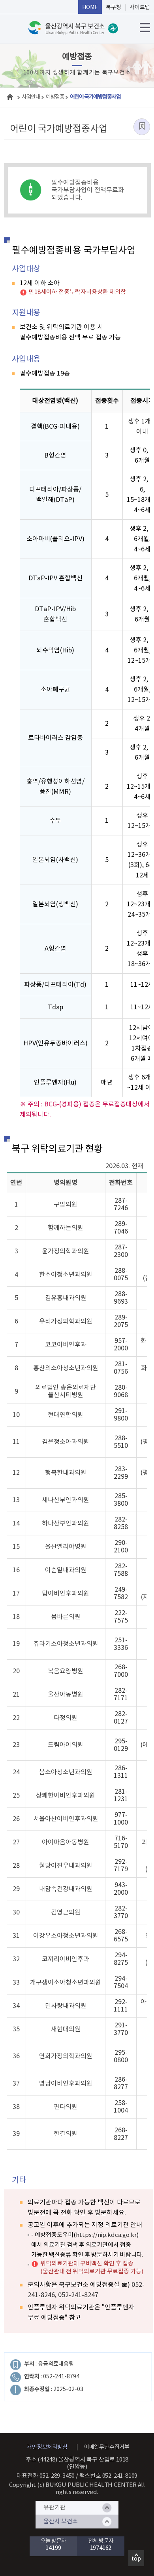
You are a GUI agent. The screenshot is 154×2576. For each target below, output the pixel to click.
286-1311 (121, 1772)
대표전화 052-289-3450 (46, 2476)
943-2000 (121, 1889)
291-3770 (121, 2029)
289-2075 (121, 1321)
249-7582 (121, 1593)
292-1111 (121, 2006)
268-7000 (121, 1671)
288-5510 (121, 1442)
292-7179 (121, 1866)
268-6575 (121, 1936)
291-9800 (121, 1415)
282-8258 (121, 1523)
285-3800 (121, 1500)
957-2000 (121, 1345)
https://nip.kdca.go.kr (106, 2235)
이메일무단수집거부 (107, 2447)
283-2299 (121, 1473)
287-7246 (121, 1204)
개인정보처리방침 (47, 2447)
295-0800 (121, 2056)
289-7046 (121, 1228)
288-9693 (121, 1298)
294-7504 (121, 1982)
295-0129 (121, 1745)
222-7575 (121, 1617)
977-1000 (121, 1819)
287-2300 (121, 1251)
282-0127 (121, 1718)
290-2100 (121, 1547)
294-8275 (121, 1959)
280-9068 (121, 1391)
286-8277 (121, 2083)
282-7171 (121, 1694)
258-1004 (121, 2107)
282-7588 (121, 1570)
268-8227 (121, 2134)
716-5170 (121, 1842)
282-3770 (121, 1912)
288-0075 (121, 1275)
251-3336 (121, 1644)
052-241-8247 (78, 2295)
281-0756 (121, 1368)
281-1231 (121, 1795)
